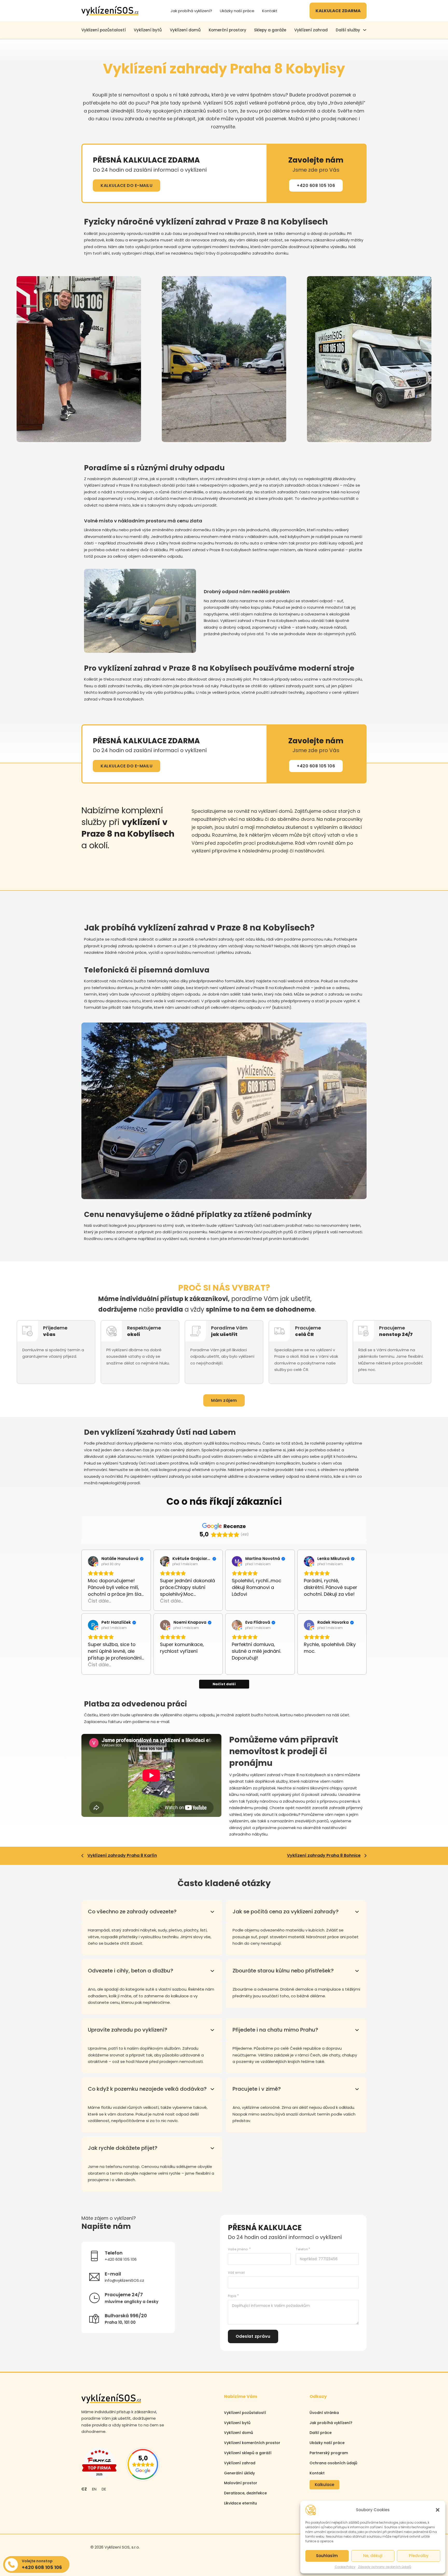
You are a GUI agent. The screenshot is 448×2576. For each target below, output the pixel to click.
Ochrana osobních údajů (333, 2463)
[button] (438, 2510)
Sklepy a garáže (270, 30)
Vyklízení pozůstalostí (245, 2413)
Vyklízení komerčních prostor (252, 2443)
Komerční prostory (227, 30)
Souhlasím (327, 2556)
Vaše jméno (238, 2249)
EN (94, 2489)
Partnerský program (329, 2453)
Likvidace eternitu (240, 2503)
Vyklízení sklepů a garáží (248, 2453)
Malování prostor (241, 2483)
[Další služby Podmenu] (365, 30)
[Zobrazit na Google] (93, 1561)
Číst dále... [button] (99, 1601)
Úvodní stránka (324, 2413)
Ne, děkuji (373, 2556)
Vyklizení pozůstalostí (104, 30)
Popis (232, 2296)
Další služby (348, 30)
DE (104, 2489)
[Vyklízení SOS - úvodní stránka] (110, 11)
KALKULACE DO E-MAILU (127, 185)
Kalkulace (324, 2485)
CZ (84, 2489)
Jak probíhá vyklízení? (191, 11)
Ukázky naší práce (237, 11)
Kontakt (270, 11)
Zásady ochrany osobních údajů (385, 2567)
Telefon (302, 2249)
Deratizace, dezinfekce (245, 2493)
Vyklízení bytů (148, 30)
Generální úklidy (239, 2473)
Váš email (236, 2273)
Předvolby (419, 2556)
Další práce (321, 2433)
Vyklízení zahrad (311, 30)
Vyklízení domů (185, 30)
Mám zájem (224, 1400)
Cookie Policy (345, 2567)
